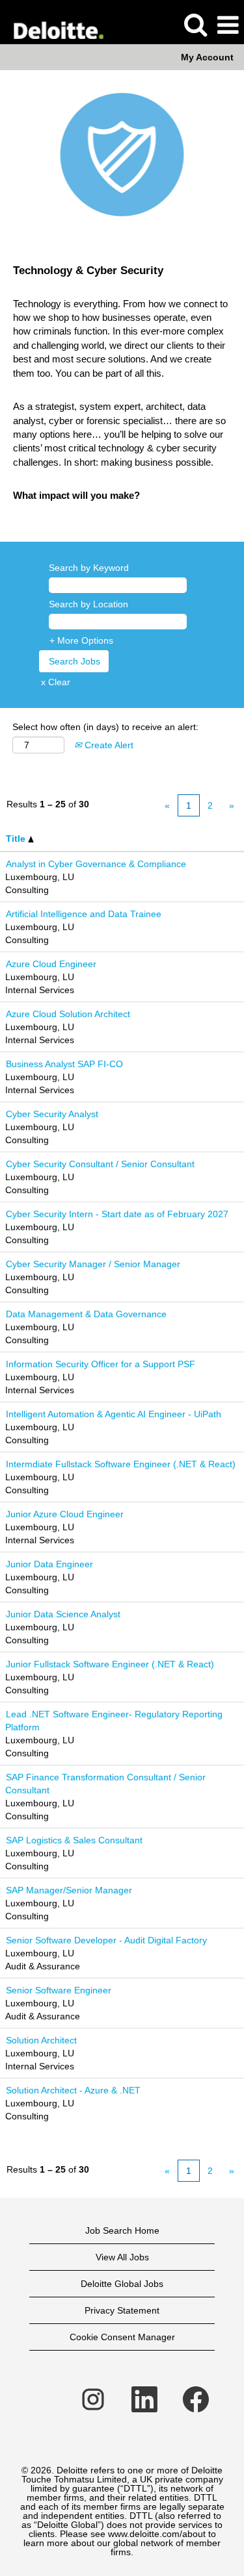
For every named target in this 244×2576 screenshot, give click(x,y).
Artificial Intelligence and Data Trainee (84, 914)
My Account (207, 57)
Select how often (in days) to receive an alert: (105, 727)
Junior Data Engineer (49, 1564)
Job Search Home (122, 2230)
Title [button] (17, 839)
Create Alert (108, 745)
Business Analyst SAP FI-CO (64, 1064)
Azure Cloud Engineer (51, 964)
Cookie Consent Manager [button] (122, 2337)
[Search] (195, 24)
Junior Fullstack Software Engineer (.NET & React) (110, 1664)
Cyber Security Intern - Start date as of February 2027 (117, 1214)
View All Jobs (122, 2257)
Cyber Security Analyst (52, 1114)
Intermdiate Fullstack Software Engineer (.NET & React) (121, 1464)
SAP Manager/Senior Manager (69, 1890)
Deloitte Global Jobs (122, 2284)
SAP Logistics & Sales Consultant (74, 1840)
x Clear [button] (56, 682)
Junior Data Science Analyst (63, 1614)
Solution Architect (41, 2040)
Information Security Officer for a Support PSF (101, 1364)
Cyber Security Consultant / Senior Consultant (100, 1164)
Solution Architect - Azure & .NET (73, 2090)
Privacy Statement (122, 2310)
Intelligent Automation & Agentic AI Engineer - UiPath (114, 1414)
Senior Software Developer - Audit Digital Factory (106, 1940)
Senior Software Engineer (59, 1990)
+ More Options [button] (81, 640)
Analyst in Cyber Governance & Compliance (96, 864)
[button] (228, 25)
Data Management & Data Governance (86, 1314)
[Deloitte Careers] (53, 25)
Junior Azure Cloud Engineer (65, 1514)
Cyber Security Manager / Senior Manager (93, 1264)
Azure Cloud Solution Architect (68, 1014)
